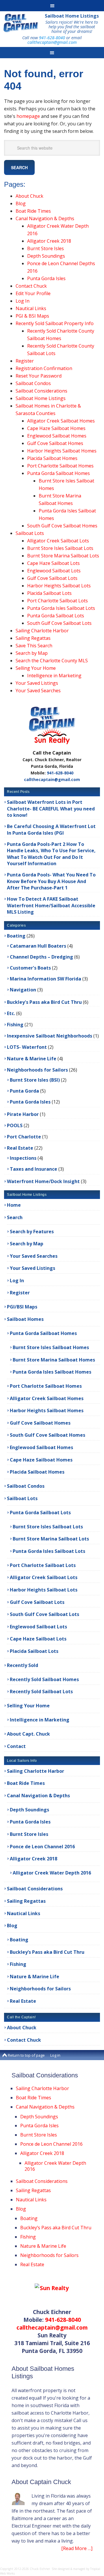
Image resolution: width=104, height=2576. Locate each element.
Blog (21, 203)
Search (15, 1217)
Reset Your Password (39, 376)
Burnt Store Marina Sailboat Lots (63, 556)
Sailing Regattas (33, 638)
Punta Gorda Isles (46, 278)
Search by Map (32, 653)
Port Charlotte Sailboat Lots (57, 601)
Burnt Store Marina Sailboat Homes (54, 1360)
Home (14, 1205)
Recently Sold (23, 1665)
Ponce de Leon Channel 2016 (42, 1847)
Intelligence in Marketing (54, 676)
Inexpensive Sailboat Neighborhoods (50, 1036)
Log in (55, 2055)
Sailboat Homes (25, 1319)
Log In (23, 301)
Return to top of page (26, 2055)
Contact (16, 1746)
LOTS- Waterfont (27, 1047)
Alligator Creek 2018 (49, 241)
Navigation (23, 990)
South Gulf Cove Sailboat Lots (59, 623)
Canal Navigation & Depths (45, 218)
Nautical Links (31, 308)
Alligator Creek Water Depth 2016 (52, 1873)
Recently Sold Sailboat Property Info (55, 323)
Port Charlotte (24, 1137)
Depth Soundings (46, 256)
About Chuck (29, 196)
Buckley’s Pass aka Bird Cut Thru (47, 1952)
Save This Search (34, 646)
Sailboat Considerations (41, 391)
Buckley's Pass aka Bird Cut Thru (44, 1002)
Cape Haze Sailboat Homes (56, 428)
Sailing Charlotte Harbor (42, 631)
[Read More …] (77, 2548)
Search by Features (32, 1232)
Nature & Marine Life (32, 1059)
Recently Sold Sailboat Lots (41, 1691)
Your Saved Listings (37, 683)
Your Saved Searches (38, 691)
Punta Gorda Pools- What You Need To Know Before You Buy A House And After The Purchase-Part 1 (51, 881)
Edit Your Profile (33, 293)
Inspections (23, 1158)
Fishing (15, 1025)
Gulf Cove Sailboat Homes (55, 443)
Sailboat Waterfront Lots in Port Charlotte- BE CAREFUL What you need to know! (51, 809)
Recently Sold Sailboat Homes (44, 1679)
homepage (28, 116)
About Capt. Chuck (28, 1734)
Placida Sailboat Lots (49, 593)
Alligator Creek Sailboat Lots (58, 541)
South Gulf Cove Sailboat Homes (62, 526)
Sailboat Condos (33, 383)
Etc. (11, 1013)
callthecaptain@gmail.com (52, 42)
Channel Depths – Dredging (41, 957)
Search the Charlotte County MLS (52, 661)
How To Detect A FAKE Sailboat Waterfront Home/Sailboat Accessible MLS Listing (51, 905)
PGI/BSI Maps (22, 1307)
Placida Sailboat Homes (52, 458)
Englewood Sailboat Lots (54, 571)
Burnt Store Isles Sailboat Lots (60, 548)
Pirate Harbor (23, 1114)
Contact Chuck (31, 286)
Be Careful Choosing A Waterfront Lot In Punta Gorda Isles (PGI (51, 829)
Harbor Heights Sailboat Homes (62, 451)
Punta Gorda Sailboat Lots (56, 616)
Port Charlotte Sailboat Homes (60, 466)
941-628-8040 (52, 38)
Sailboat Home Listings (72, 16)
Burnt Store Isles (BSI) (35, 1080)
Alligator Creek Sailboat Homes (61, 421)
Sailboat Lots (30, 533)
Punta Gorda (24, 1091)
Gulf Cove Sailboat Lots (52, 578)
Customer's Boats (30, 968)
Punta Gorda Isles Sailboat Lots (61, 608)
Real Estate (20, 1148)
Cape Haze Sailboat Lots (53, 563)
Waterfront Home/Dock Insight (43, 1181)
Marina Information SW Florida (45, 979)
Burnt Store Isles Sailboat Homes (51, 1347)
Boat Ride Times (33, 211)
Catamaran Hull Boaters (38, 946)
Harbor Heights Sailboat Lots (59, 586)
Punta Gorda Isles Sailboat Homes (52, 1372)
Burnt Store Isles (45, 248)
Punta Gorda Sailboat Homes (58, 473)
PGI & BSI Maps (32, 316)
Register (25, 361)
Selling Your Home (36, 668)
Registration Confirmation (44, 368)
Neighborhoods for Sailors (37, 1070)
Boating (16, 936)
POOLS (15, 1125)
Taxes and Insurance (34, 1169)
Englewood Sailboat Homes (57, 436)
